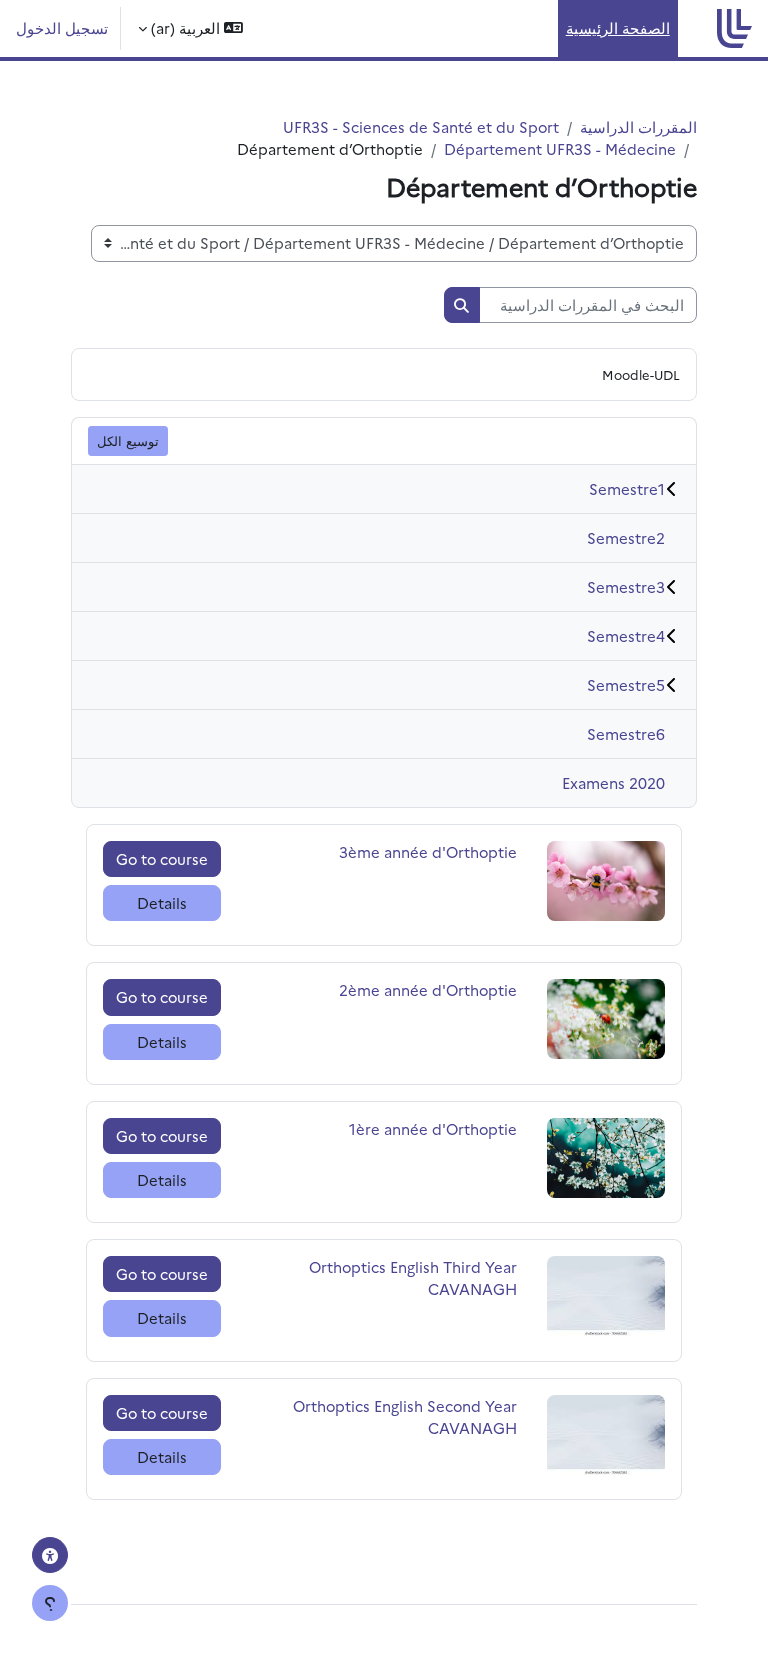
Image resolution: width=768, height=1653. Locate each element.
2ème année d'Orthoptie (428, 989)
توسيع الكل (128, 440)
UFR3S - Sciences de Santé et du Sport (421, 126)
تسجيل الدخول (62, 27)
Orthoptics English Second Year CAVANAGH (405, 1416)
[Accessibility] (50, 1555)
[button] (190, 28)
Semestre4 (626, 635)
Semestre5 (626, 684)
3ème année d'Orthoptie (428, 851)
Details (162, 902)
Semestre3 (626, 586)
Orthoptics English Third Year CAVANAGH (413, 1277)
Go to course (162, 858)
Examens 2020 (613, 782)
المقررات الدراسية (638, 126)
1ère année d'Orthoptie (433, 1128)
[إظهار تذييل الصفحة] (50, 1603)
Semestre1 (627, 488)
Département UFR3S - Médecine (560, 148)
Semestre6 (626, 733)
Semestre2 (626, 537)
